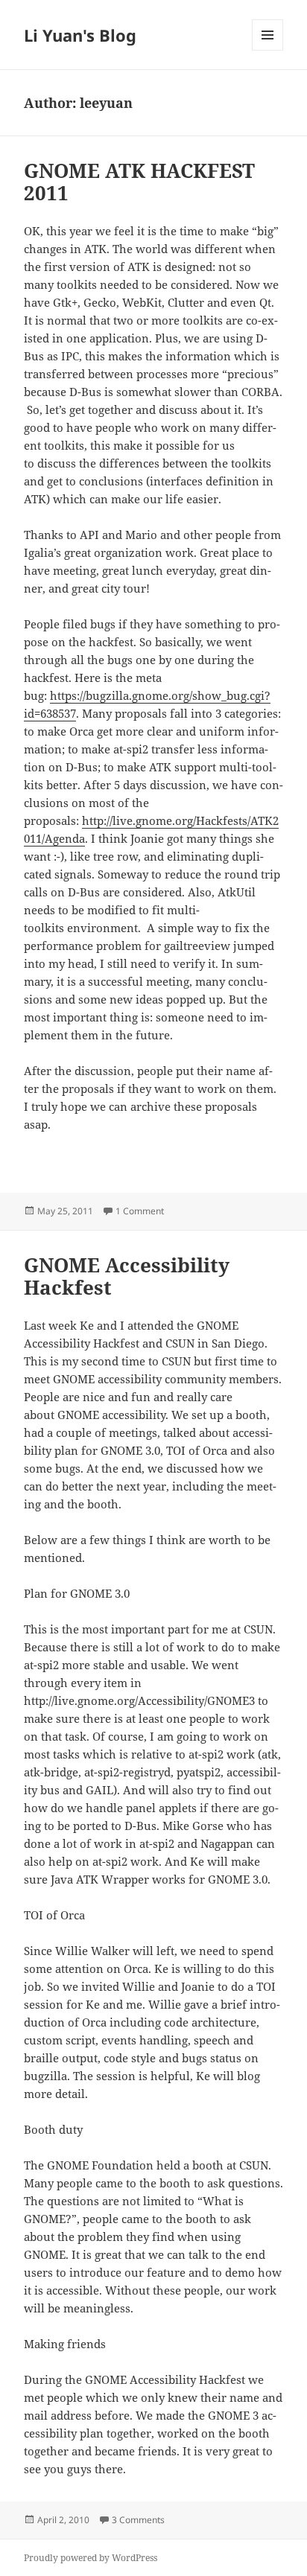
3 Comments (138, 2520)
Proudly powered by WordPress (91, 2558)
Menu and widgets (268, 50)
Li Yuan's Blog (80, 35)
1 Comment (140, 1211)
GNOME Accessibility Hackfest (127, 1276)
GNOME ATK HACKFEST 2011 (139, 182)
